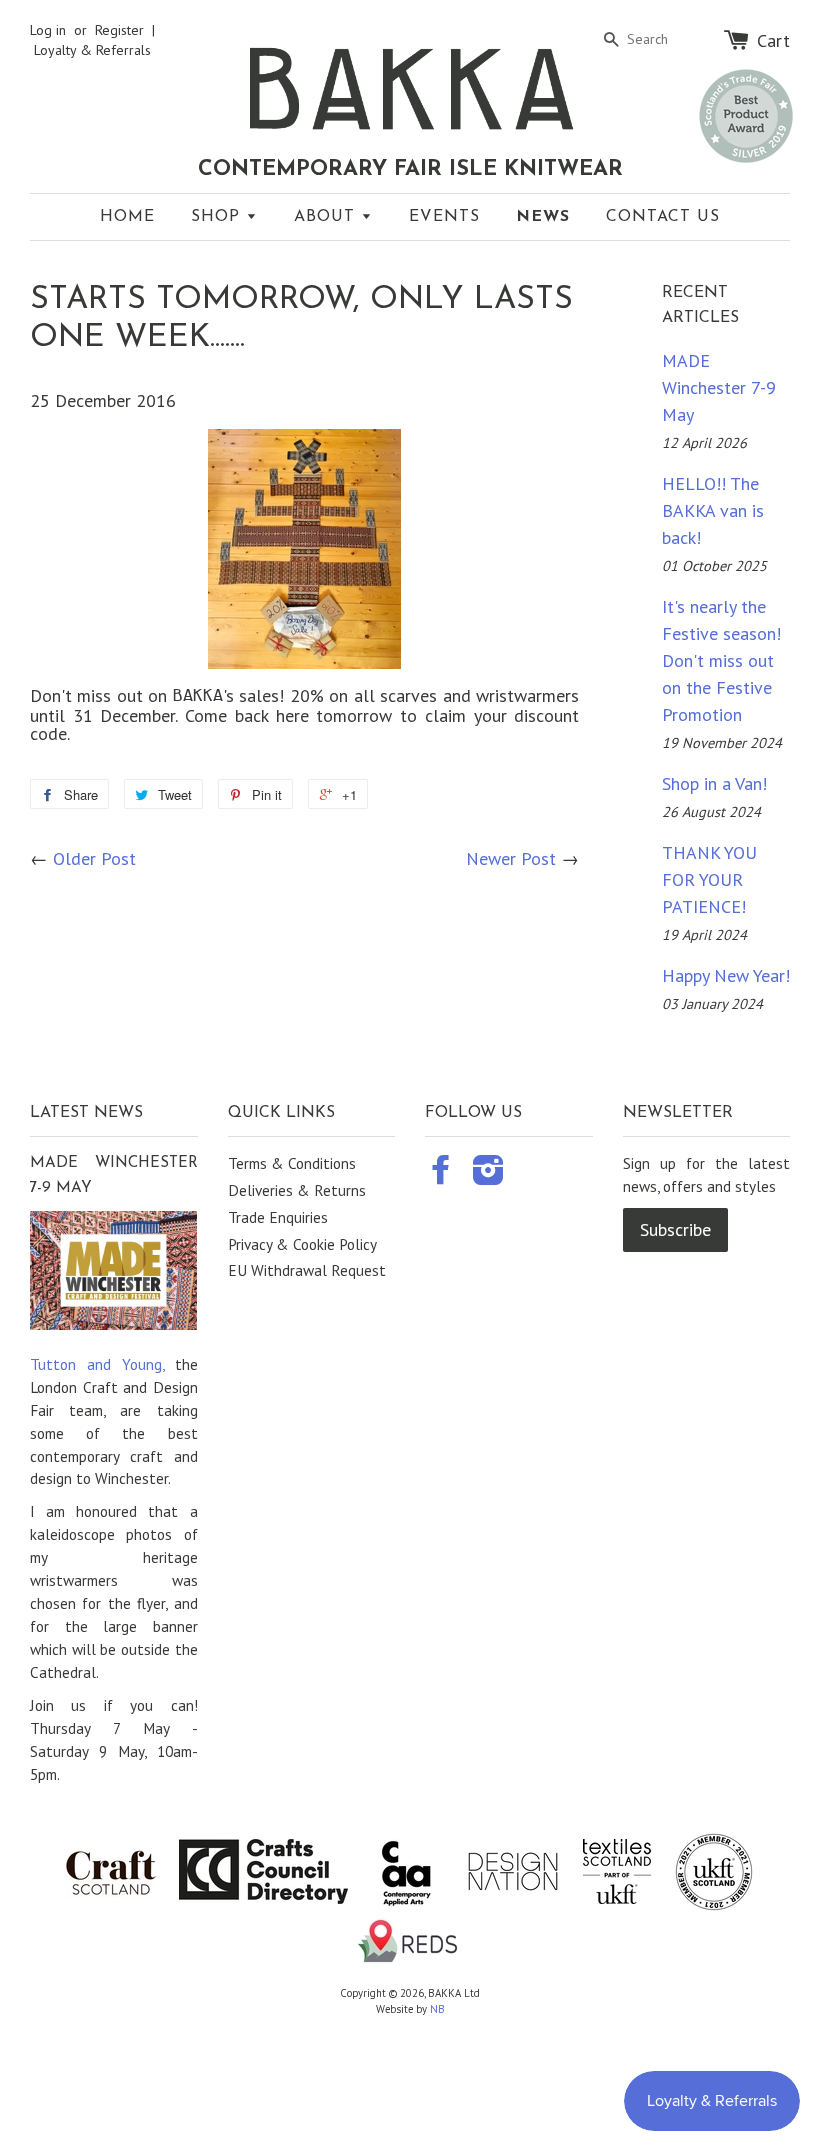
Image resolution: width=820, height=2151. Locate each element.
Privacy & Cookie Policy (302, 1244)
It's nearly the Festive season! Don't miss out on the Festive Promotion (721, 660)
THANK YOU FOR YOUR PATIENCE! (709, 879)
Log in (48, 30)
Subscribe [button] (675, 1229)
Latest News (86, 1113)
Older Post (94, 858)
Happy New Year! (726, 975)
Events (444, 217)
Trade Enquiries (278, 1217)
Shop (218, 217)
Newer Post (511, 858)
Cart (773, 40)
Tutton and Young (96, 1364)
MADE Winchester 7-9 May (719, 387)
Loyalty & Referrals (92, 50)
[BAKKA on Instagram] (488, 1176)
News (543, 217)
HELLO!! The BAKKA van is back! (713, 510)
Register (119, 30)
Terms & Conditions (292, 1163)
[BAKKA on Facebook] (441, 1176)
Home (127, 217)
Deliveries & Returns (297, 1190)
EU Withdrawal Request (307, 1270)
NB (437, 2009)
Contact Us (663, 217)
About (327, 217)
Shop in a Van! (714, 783)
